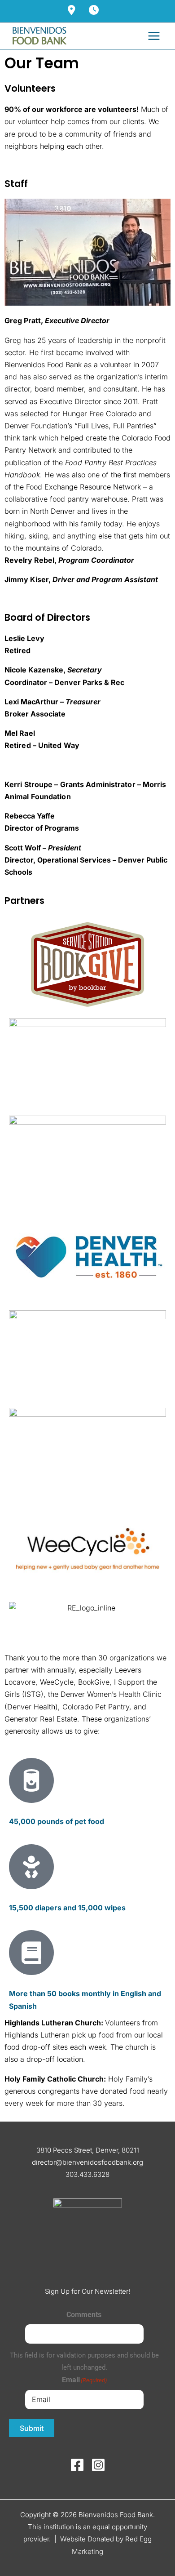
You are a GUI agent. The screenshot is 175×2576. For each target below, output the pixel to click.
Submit (32, 2428)
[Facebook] (77, 2465)
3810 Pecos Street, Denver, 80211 (88, 2150)
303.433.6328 (87, 2174)
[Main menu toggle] (154, 36)
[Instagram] (98, 2465)
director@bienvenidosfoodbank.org (87, 2162)
